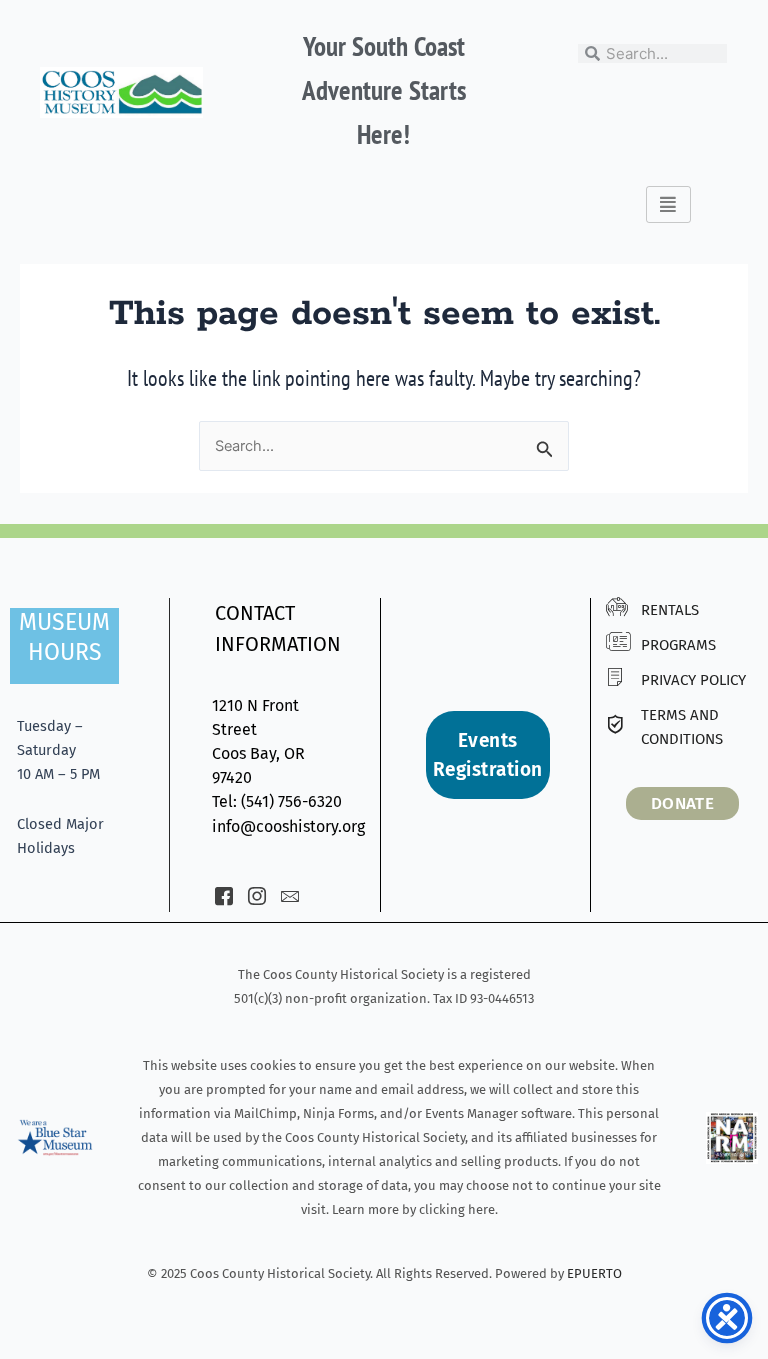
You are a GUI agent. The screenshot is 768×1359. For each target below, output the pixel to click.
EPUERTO (594, 1273)
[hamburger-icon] (668, 204)
